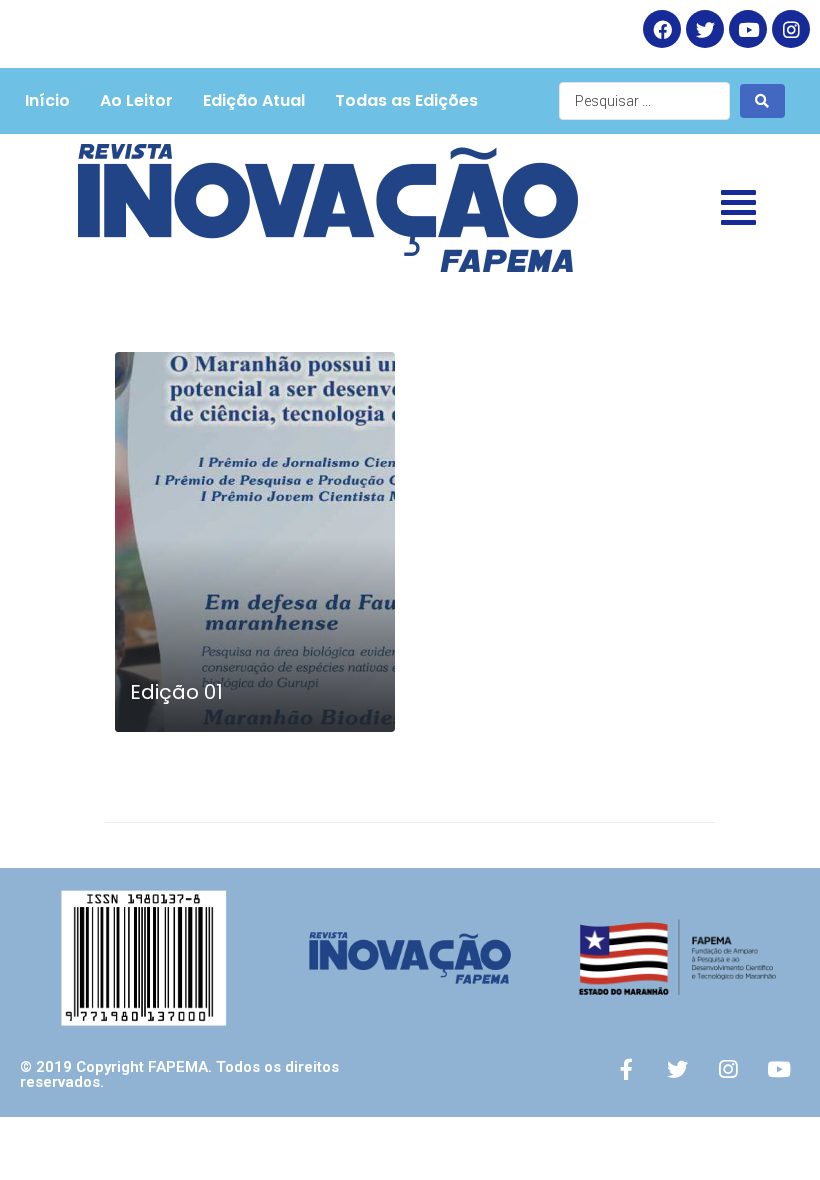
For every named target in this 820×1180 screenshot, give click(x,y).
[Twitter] (705, 29)
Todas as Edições (406, 100)
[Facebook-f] (626, 1069)
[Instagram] (791, 29)
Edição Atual (254, 100)
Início (47, 100)
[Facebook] (662, 29)
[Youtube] (779, 1069)
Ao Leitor (136, 100)
